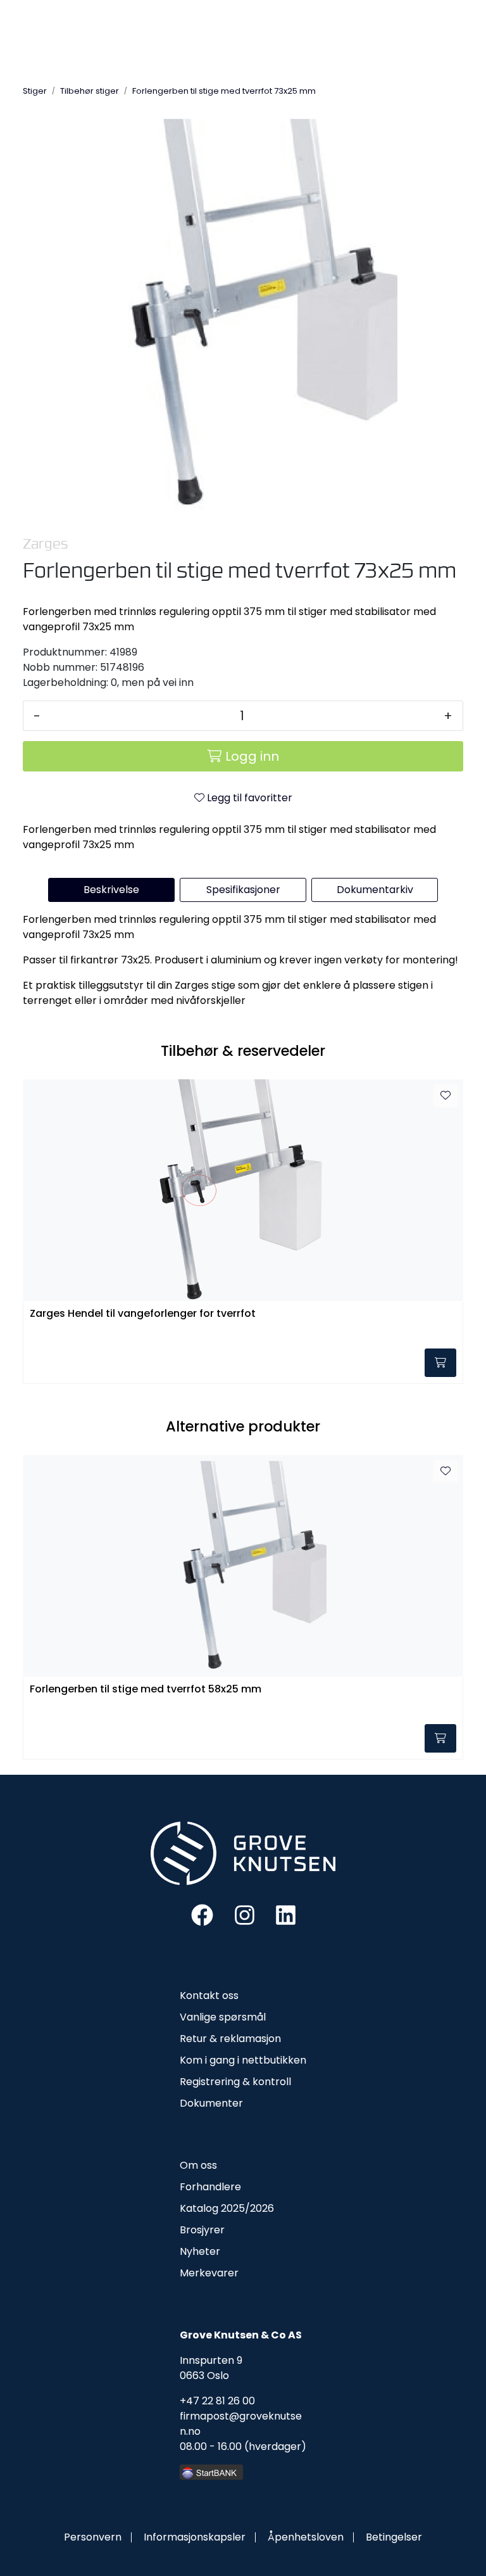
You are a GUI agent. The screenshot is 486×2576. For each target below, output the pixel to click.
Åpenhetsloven (306, 2537)
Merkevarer (209, 2273)
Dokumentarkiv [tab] (375, 890)
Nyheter (200, 2251)
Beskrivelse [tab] (111, 890)
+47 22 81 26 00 (217, 2401)
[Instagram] (245, 1914)
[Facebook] (202, 1914)
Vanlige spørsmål (223, 2017)
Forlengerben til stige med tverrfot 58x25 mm (146, 1690)
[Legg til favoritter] (445, 1096)
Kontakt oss (209, 1995)
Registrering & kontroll (235, 2082)
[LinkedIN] (286, 1914)
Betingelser (394, 2537)
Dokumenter (211, 2103)
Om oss (198, 2165)
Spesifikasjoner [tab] (243, 890)
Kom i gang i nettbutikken (243, 2060)
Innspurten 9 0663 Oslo (211, 2368)
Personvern (93, 2537)
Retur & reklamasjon (230, 2039)
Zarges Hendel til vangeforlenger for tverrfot (143, 1314)
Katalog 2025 (212, 2208)
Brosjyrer (202, 2230)
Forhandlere (210, 2187)
